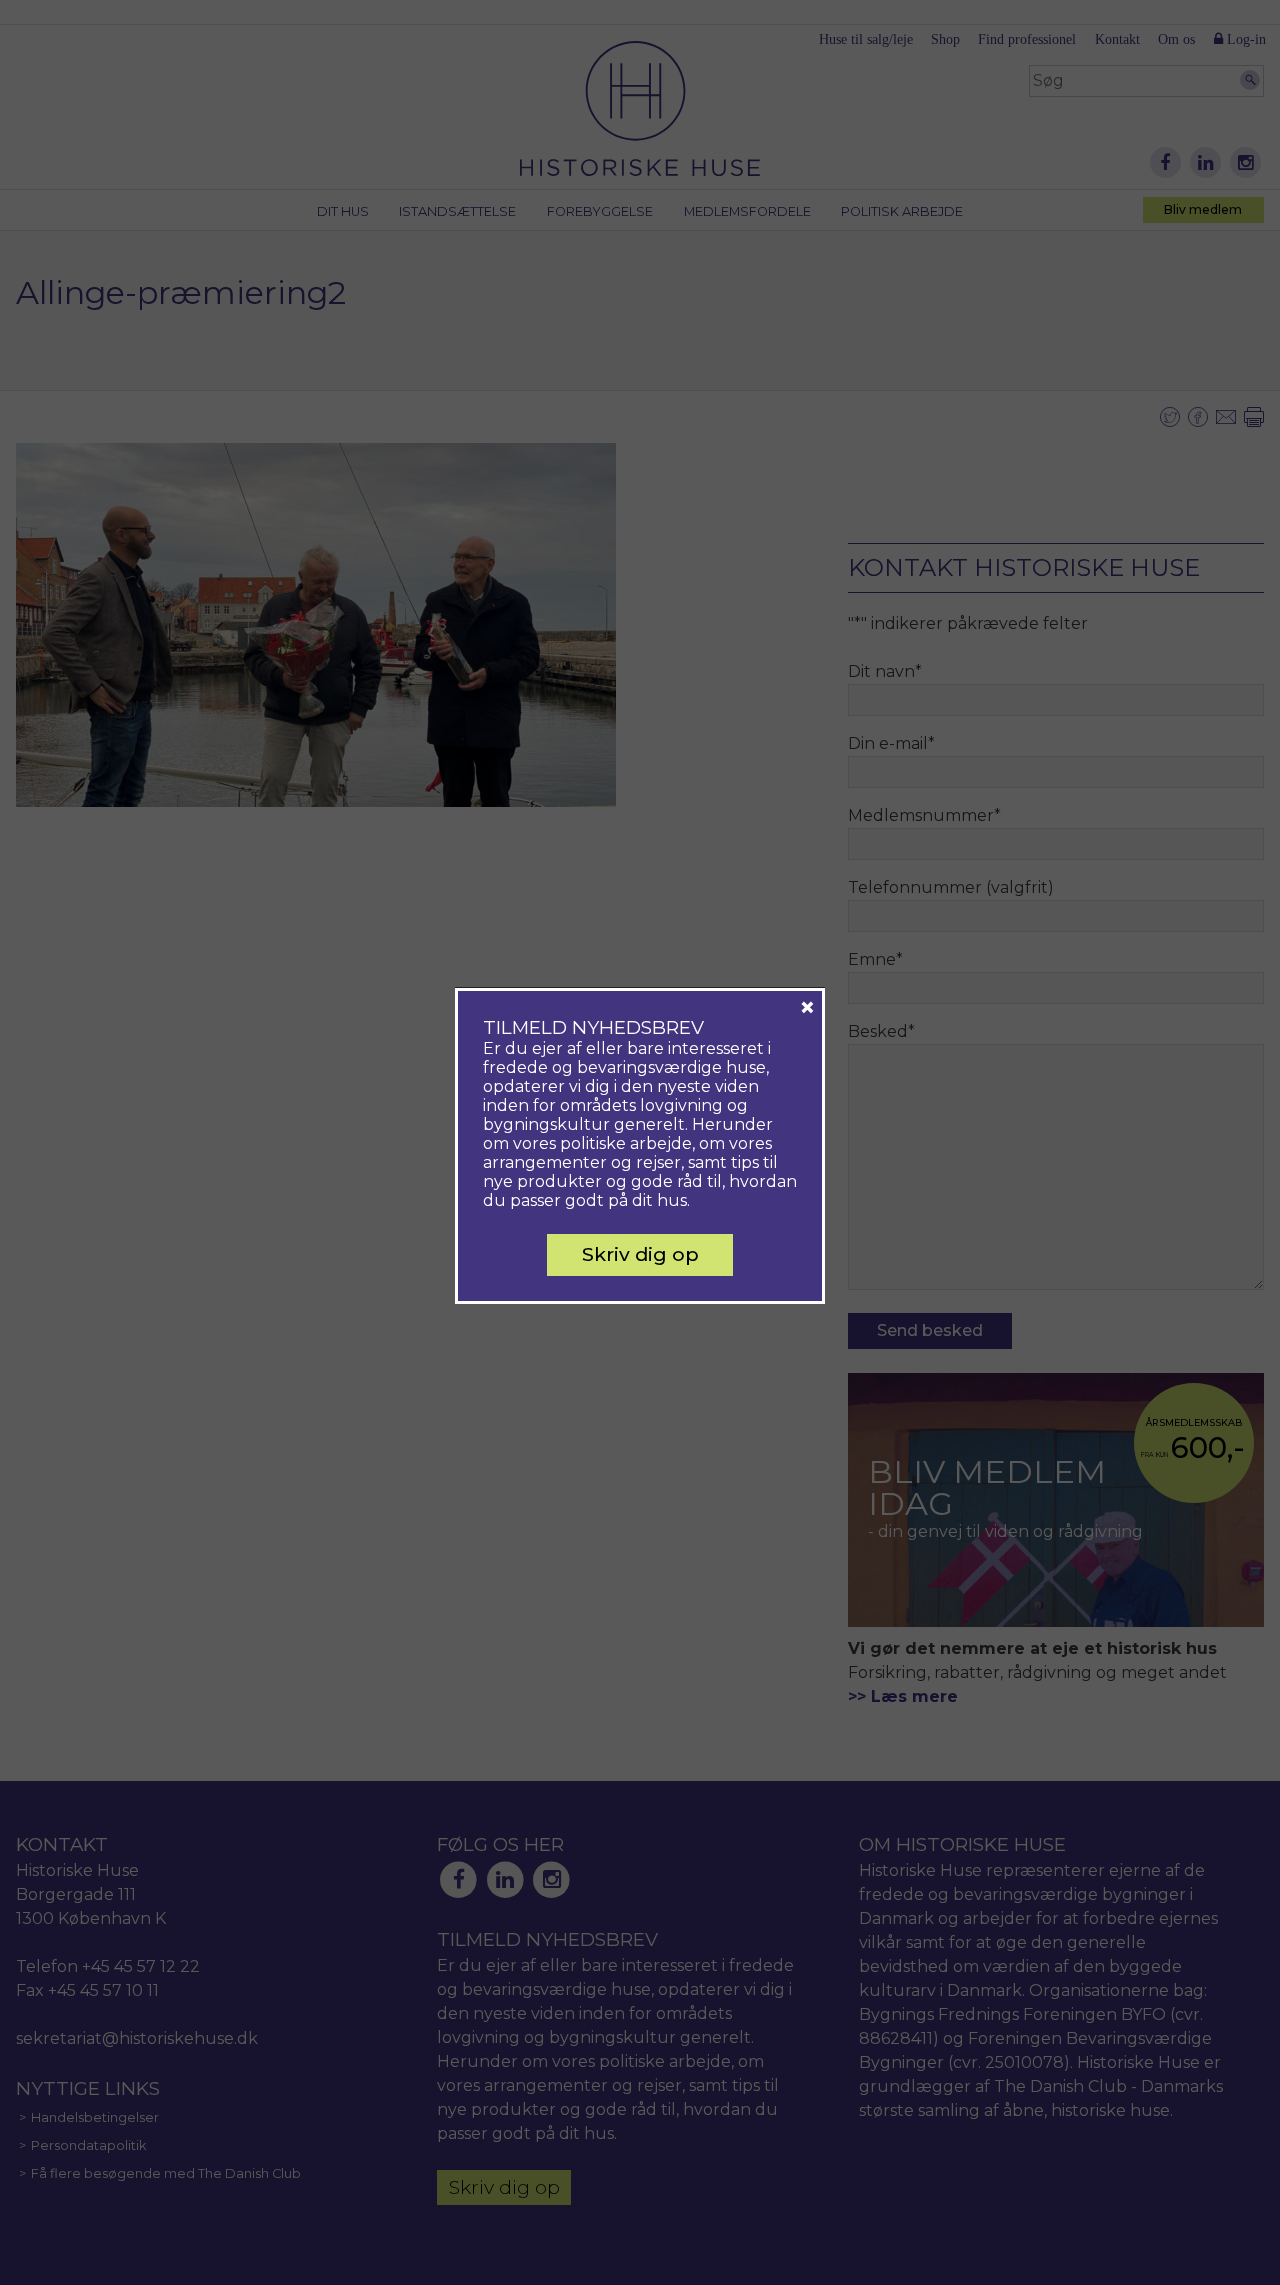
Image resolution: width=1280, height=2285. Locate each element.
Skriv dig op (640, 1254)
